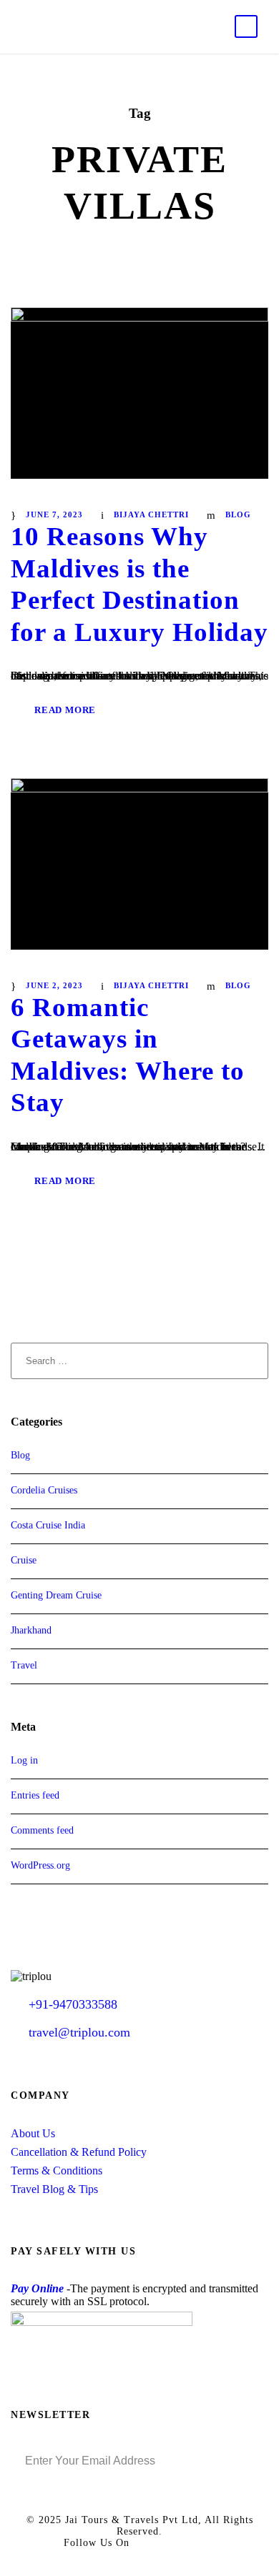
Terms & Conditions (57, 2170)
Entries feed (35, 1795)
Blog (238, 514)
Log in (24, 1760)
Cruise (24, 1560)
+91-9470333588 (73, 2004)
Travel (24, 1665)
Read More (65, 710)
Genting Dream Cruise (56, 1595)
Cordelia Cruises (44, 1490)
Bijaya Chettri (151, 514)
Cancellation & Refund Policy (79, 2152)
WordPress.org (40, 1865)
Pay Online (37, 2288)
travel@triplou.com (79, 2032)
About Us (33, 2133)
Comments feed (42, 1830)
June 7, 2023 (54, 514)
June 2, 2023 (54, 985)
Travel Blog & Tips (54, 2189)
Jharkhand (31, 1630)
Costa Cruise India (48, 1525)
